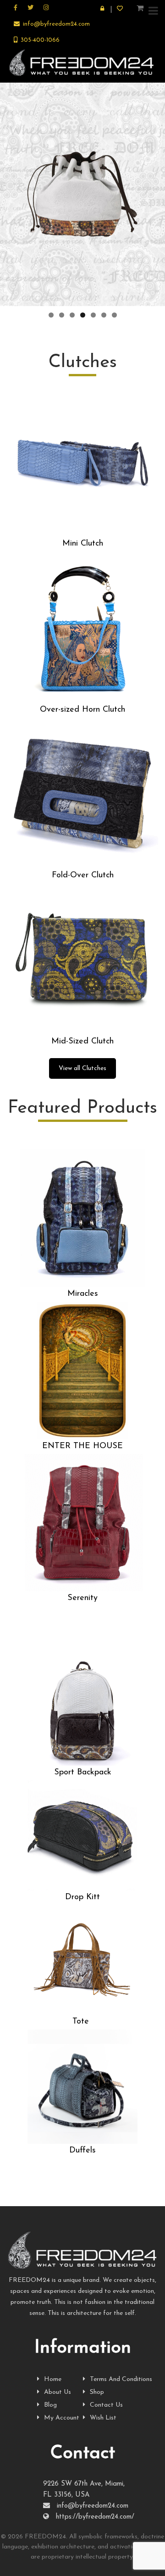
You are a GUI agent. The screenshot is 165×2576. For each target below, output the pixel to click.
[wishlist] (121, 9)
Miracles (83, 1294)
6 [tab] (104, 315)
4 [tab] (83, 315)
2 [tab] (62, 315)
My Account (62, 2418)
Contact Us (106, 2405)
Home (53, 2379)
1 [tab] (51, 315)
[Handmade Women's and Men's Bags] (82, 63)
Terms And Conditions (121, 2379)
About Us (58, 2392)
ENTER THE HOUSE (82, 1446)
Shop (97, 2392)
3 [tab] (72, 315)
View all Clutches (82, 1068)
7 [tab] (114, 315)
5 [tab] (93, 315)
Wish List (103, 2418)
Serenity (82, 1598)
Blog (50, 2405)
